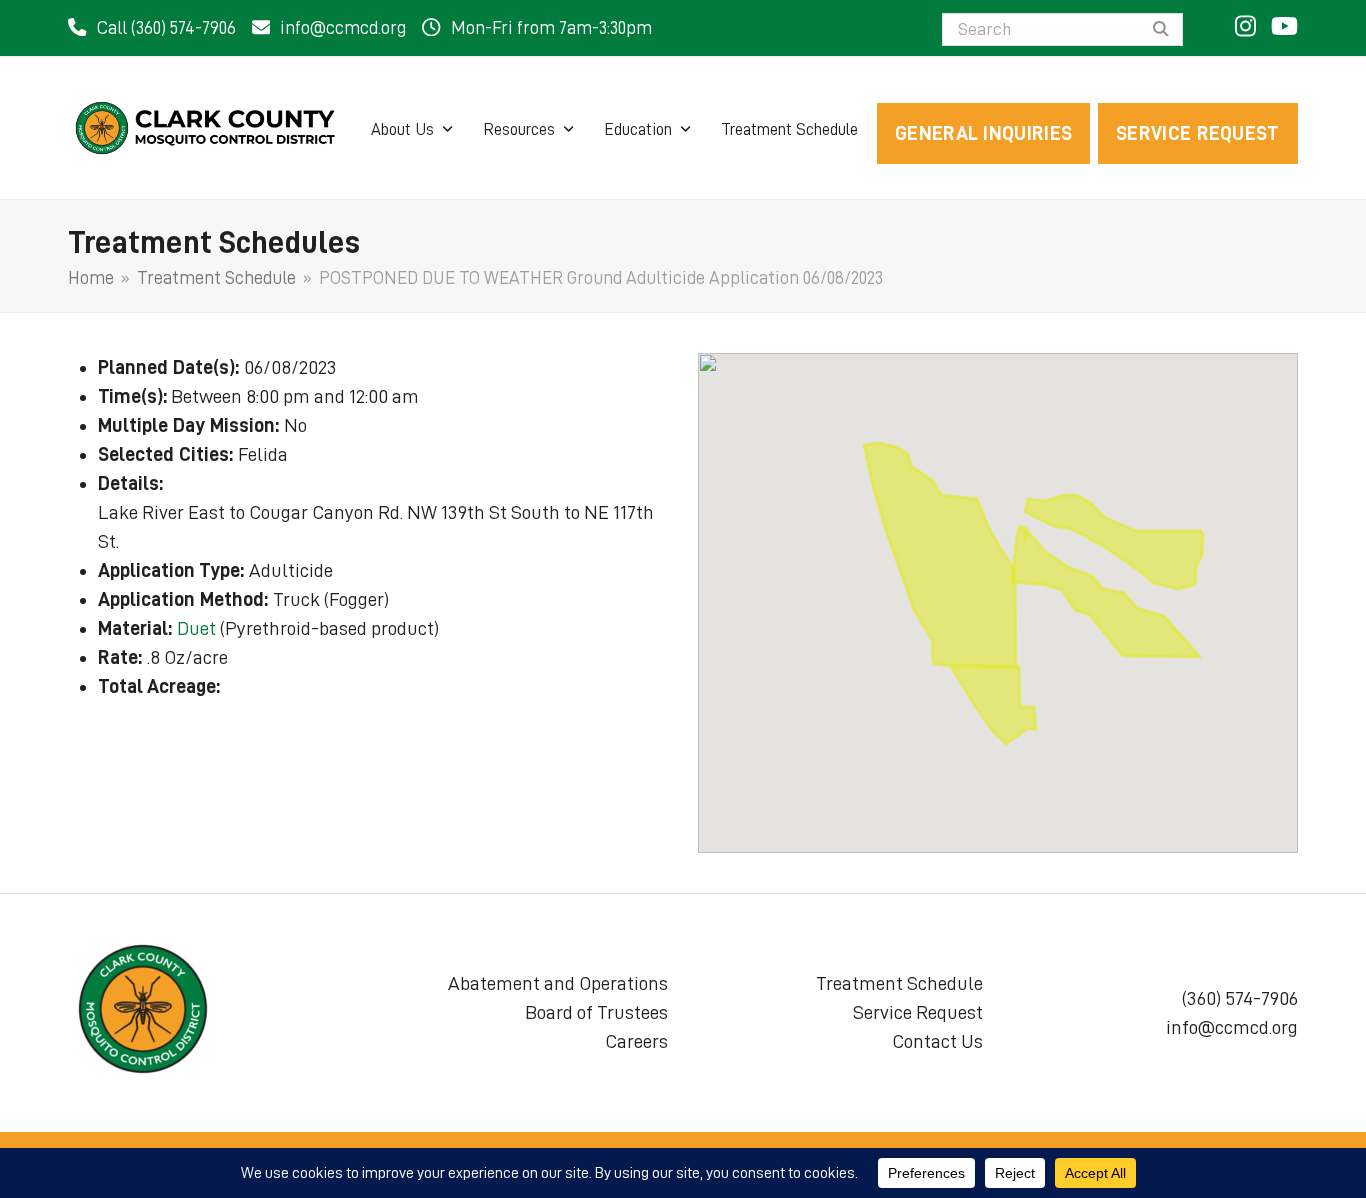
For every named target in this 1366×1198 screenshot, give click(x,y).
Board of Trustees (596, 1012)
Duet (196, 628)
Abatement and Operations (558, 983)
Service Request (918, 1012)
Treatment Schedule (899, 983)
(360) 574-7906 (1240, 998)
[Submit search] (1161, 30)
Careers (636, 1041)
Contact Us (937, 1041)
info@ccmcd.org (343, 28)
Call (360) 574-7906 (166, 28)
